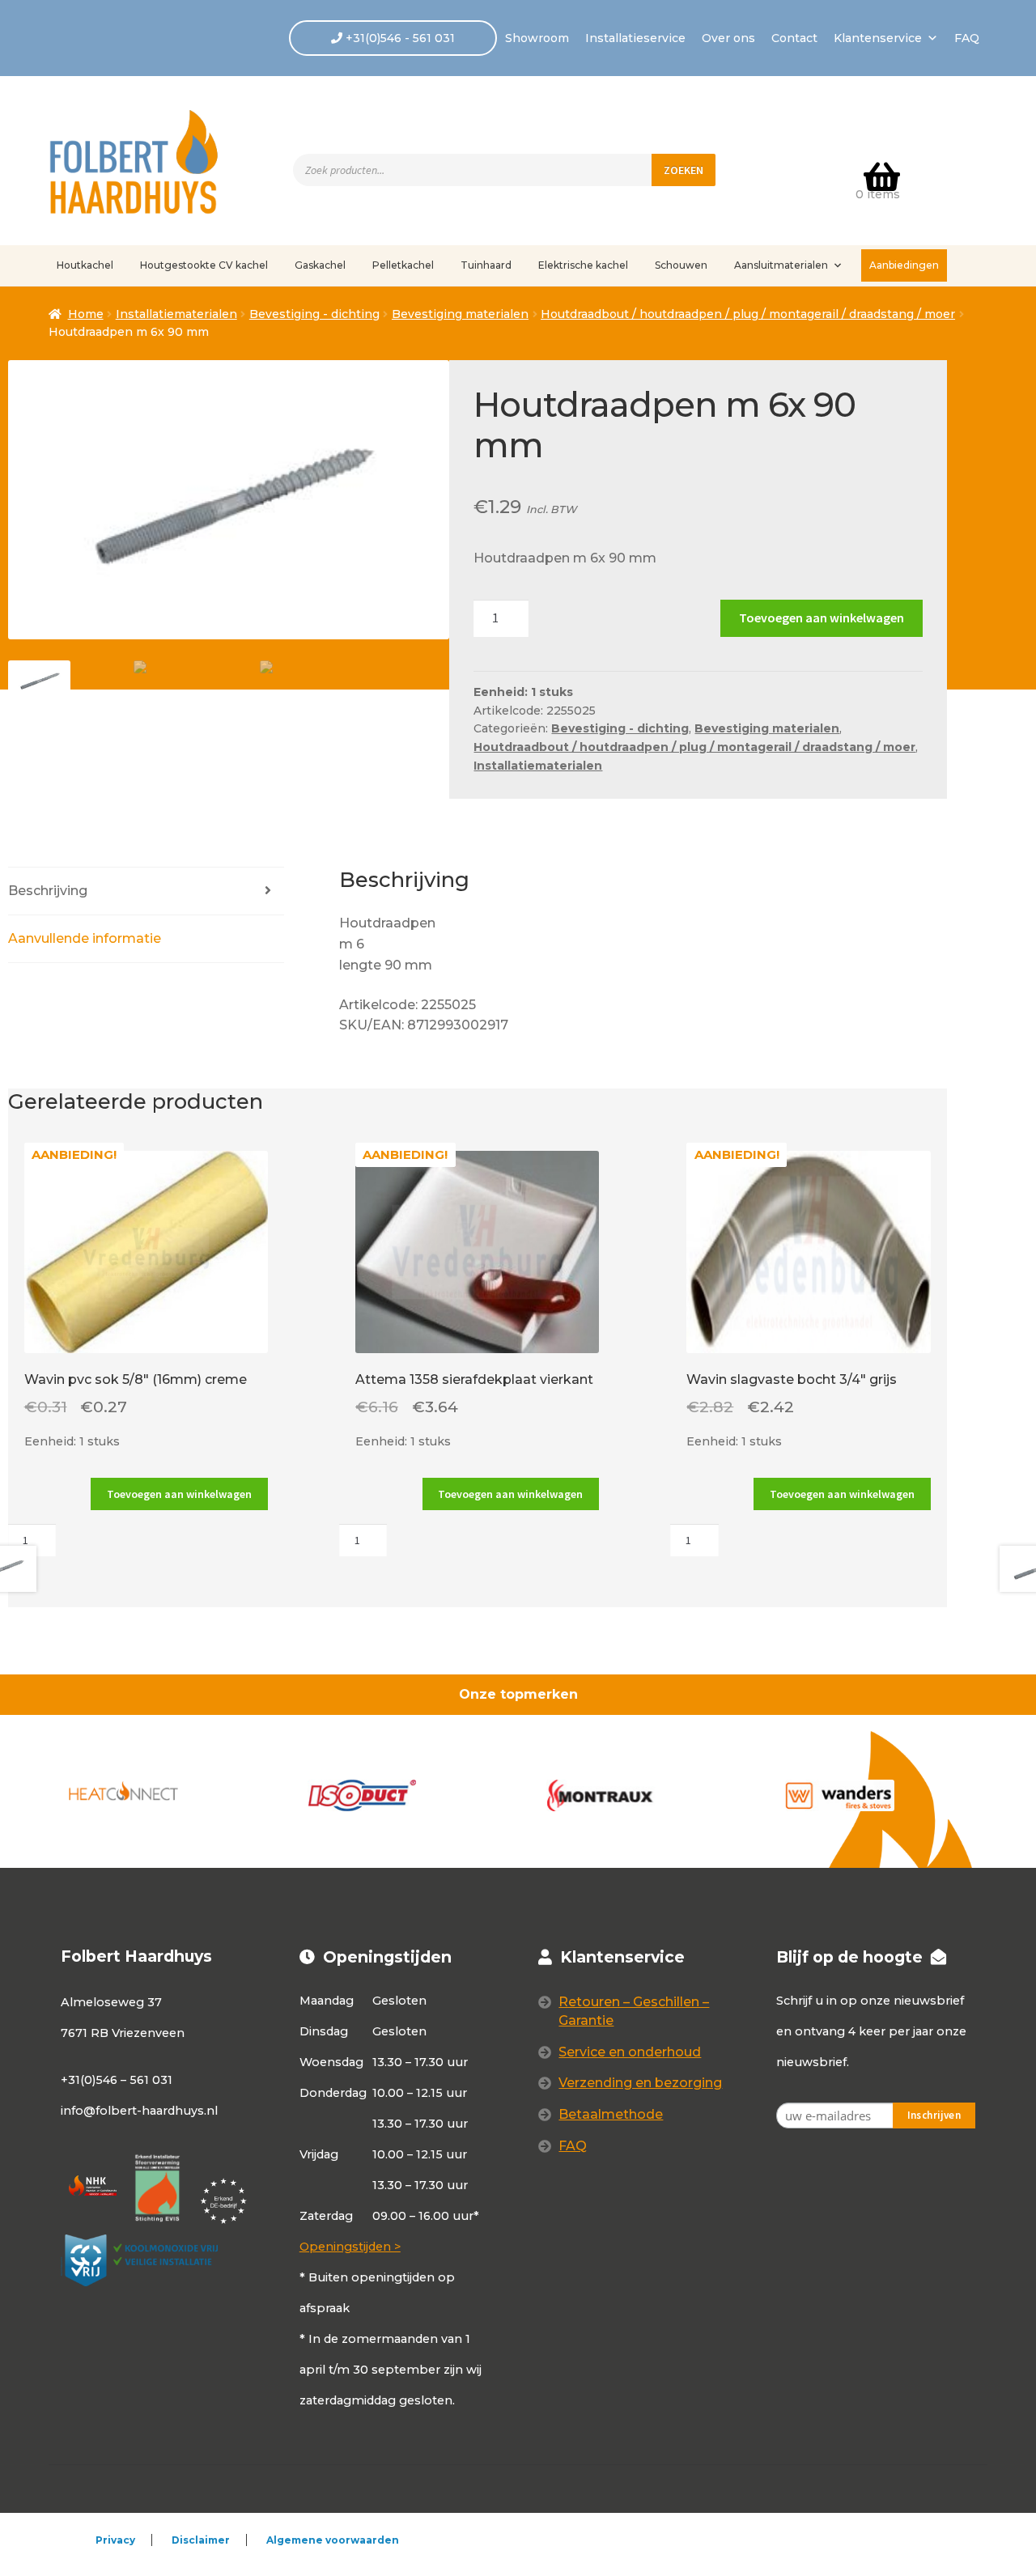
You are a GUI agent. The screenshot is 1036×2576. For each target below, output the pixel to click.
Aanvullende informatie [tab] (85, 938)
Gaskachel (320, 265)
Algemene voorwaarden (333, 2540)
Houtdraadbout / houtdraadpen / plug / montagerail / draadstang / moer (748, 314)
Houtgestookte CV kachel (204, 265)
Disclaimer (201, 2540)
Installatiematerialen (176, 314)
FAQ (967, 38)
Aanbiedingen (904, 265)
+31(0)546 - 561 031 (399, 38)
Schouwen (681, 265)
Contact (794, 38)
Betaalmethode (611, 2114)
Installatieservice (635, 38)
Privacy (115, 2540)
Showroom (537, 38)
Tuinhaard (486, 265)
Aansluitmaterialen (781, 265)
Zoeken (684, 170)
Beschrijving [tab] (48, 891)
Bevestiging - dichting (314, 314)
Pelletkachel (403, 265)
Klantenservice (878, 38)
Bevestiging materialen (460, 314)
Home (86, 314)
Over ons (728, 38)
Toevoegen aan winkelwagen (822, 617)
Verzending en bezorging (640, 2083)
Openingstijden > (350, 2247)
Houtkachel (85, 265)
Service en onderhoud (630, 2052)
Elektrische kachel (583, 265)
